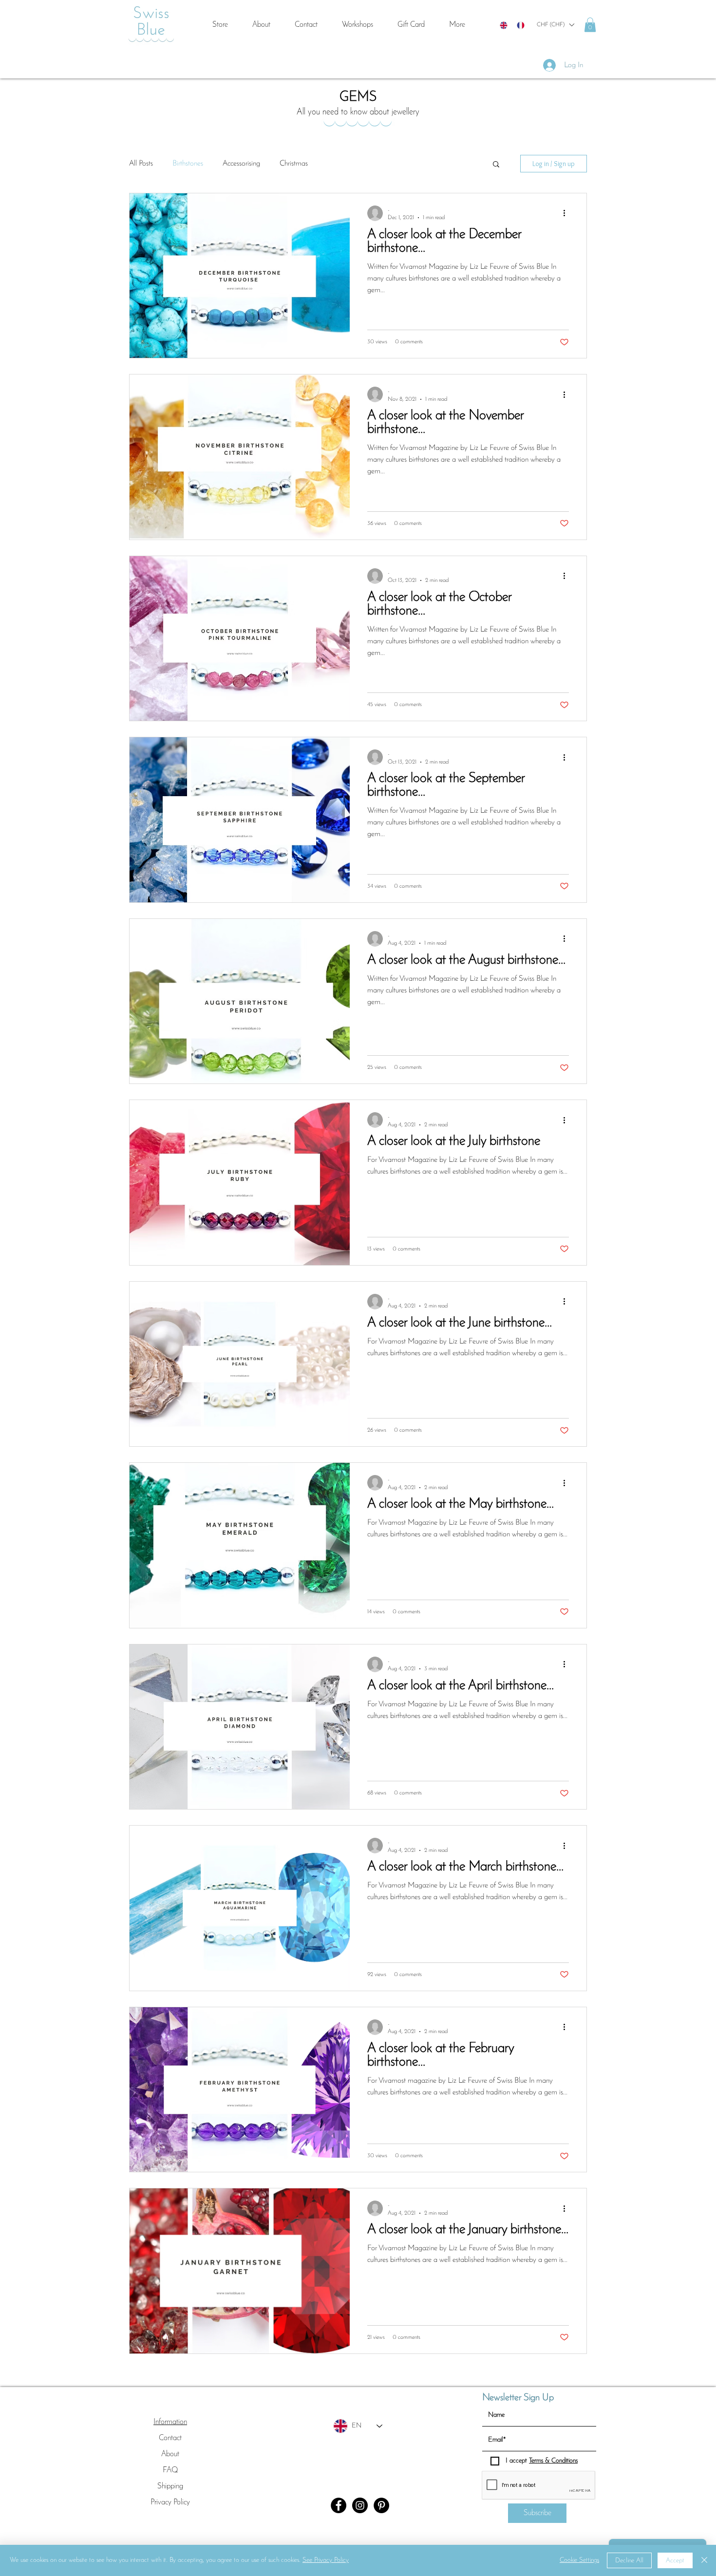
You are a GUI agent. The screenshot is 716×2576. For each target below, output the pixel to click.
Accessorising (241, 164)
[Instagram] (360, 2505)
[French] (520, 25)
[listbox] (555, 25)
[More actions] (567, 213)
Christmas (294, 164)
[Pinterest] (381, 2505)
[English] (504, 25)
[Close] (704, 2560)
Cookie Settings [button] (579, 2560)
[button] (555, 25)
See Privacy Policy (326, 2560)
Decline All (629, 2561)
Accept (675, 2561)
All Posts (141, 164)
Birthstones (188, 164)
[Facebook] (339, 2505)
